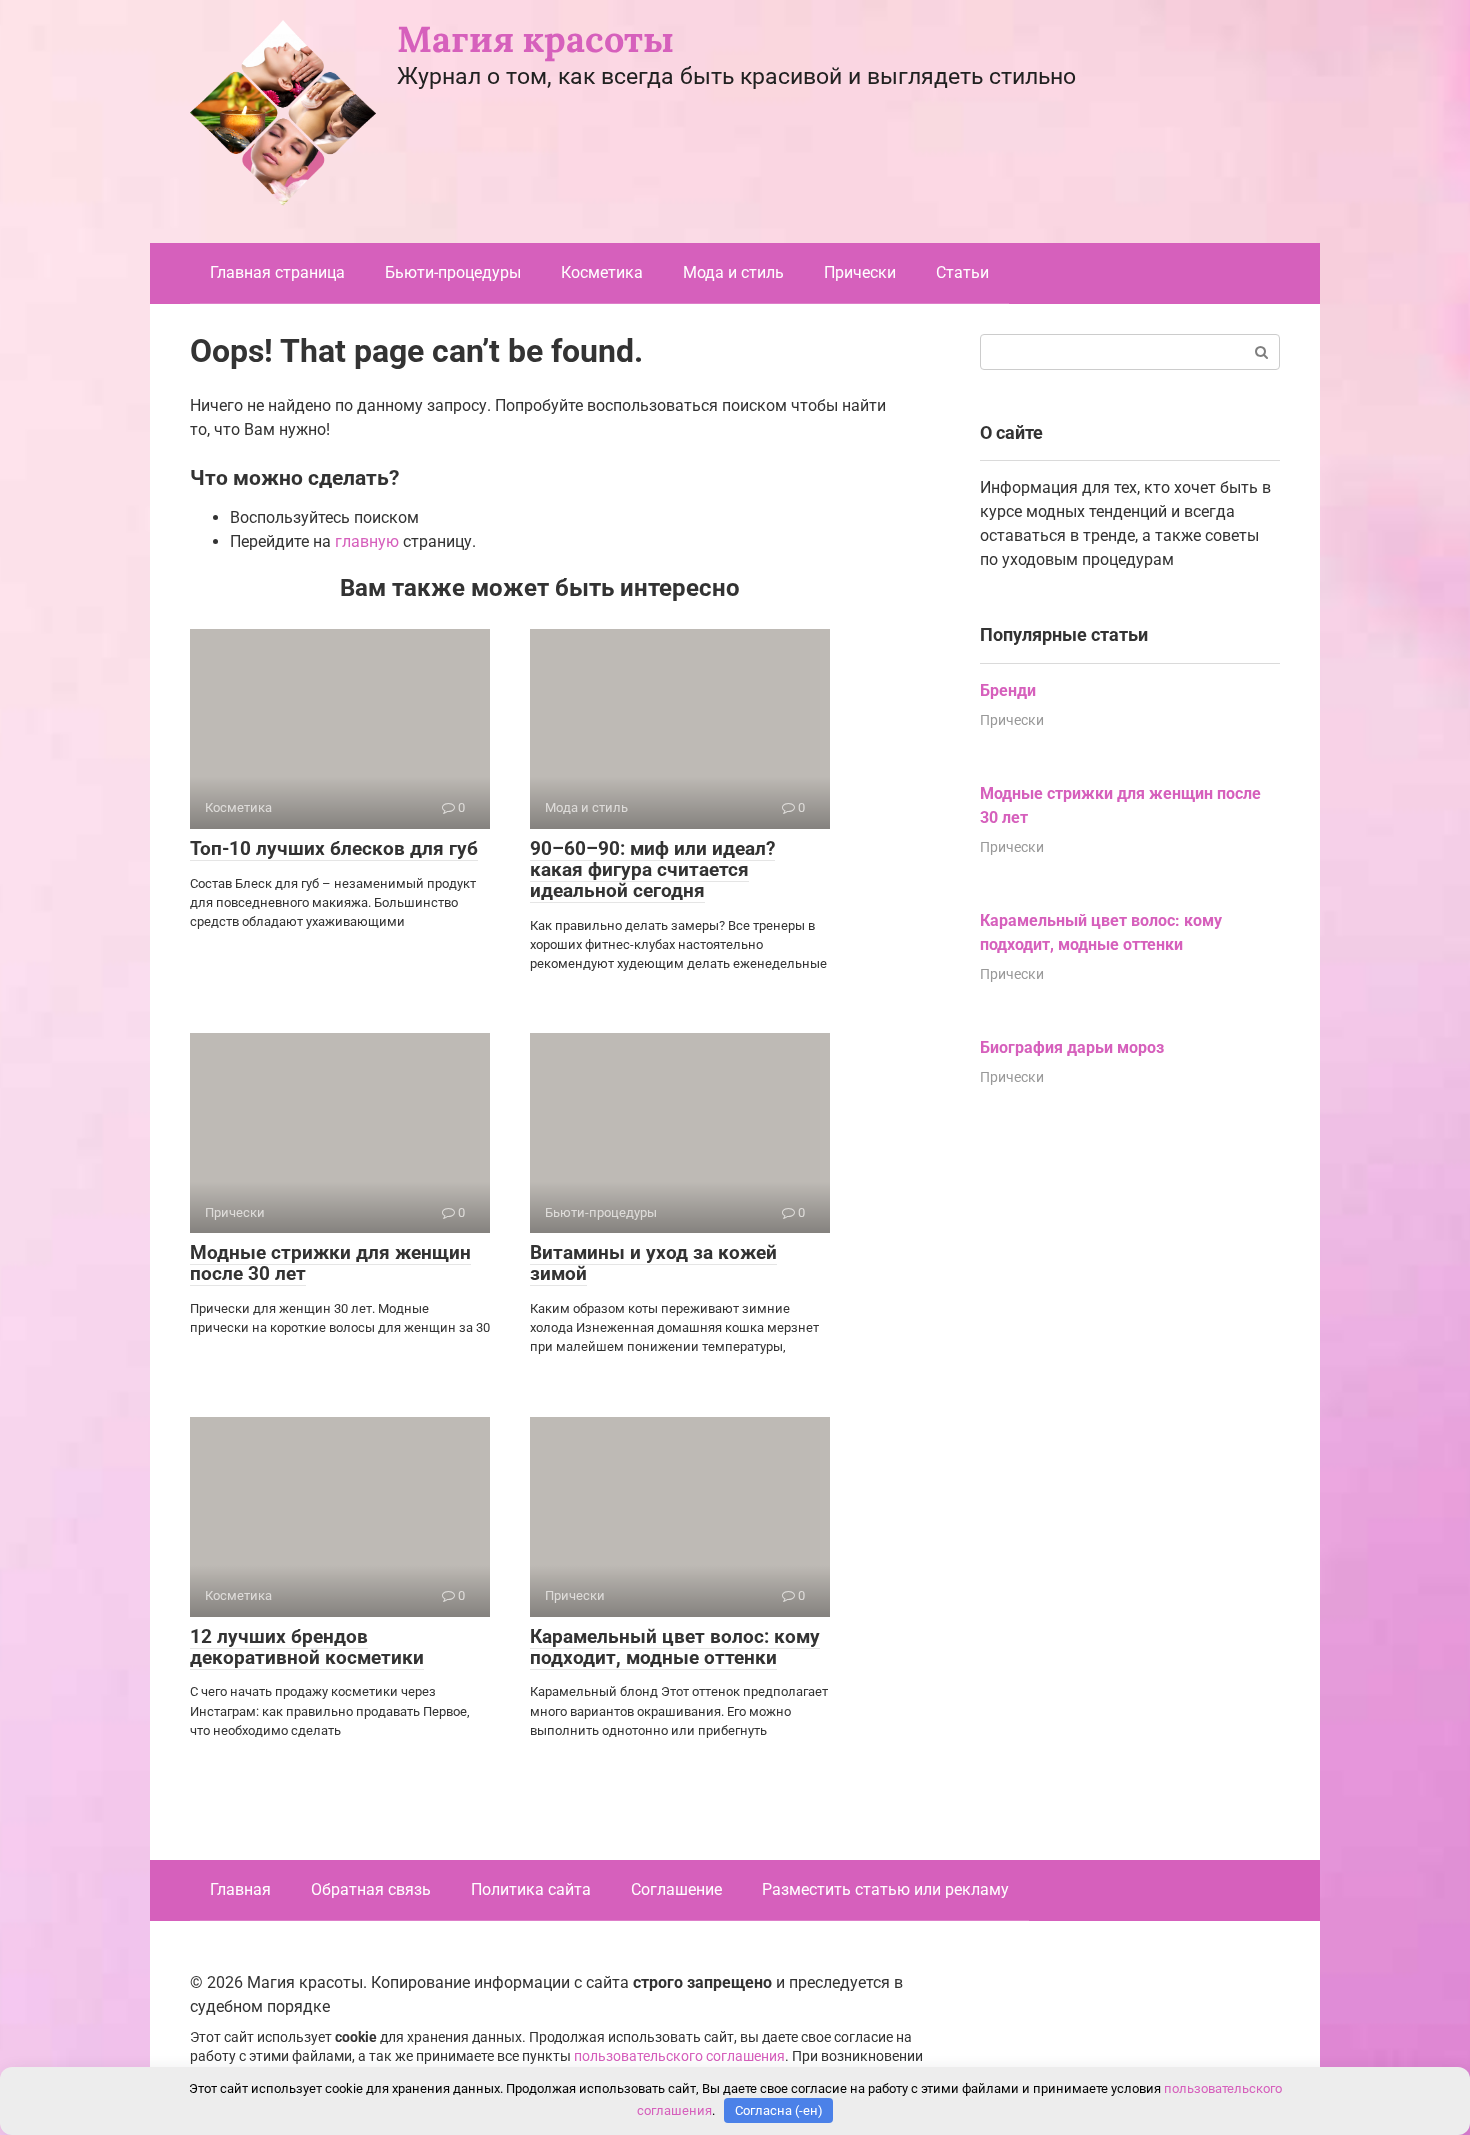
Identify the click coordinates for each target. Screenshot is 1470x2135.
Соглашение (676, 1889)
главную (367, 541)
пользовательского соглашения (679, 2056)
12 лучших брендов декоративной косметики (307, 1647)
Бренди (1008, 690)
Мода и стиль (733, 272)
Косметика (602, 272)
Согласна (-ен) (779, 2110)
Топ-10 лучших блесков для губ (334, 848)
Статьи (962, 272)
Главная (240, 1889)
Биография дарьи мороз (1072, 1047)
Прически (860, 272)
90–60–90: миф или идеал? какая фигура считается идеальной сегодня (652, 869)
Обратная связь (371, 1889)
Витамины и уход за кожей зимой (653, 1263)
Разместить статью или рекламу (885, 1889)
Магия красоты (535, 39)
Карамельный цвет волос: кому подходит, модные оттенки (675, 1647)
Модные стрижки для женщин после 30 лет (330, 1263)
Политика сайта (531, 1889)
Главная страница (277, 272)
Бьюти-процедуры (453, 272)
